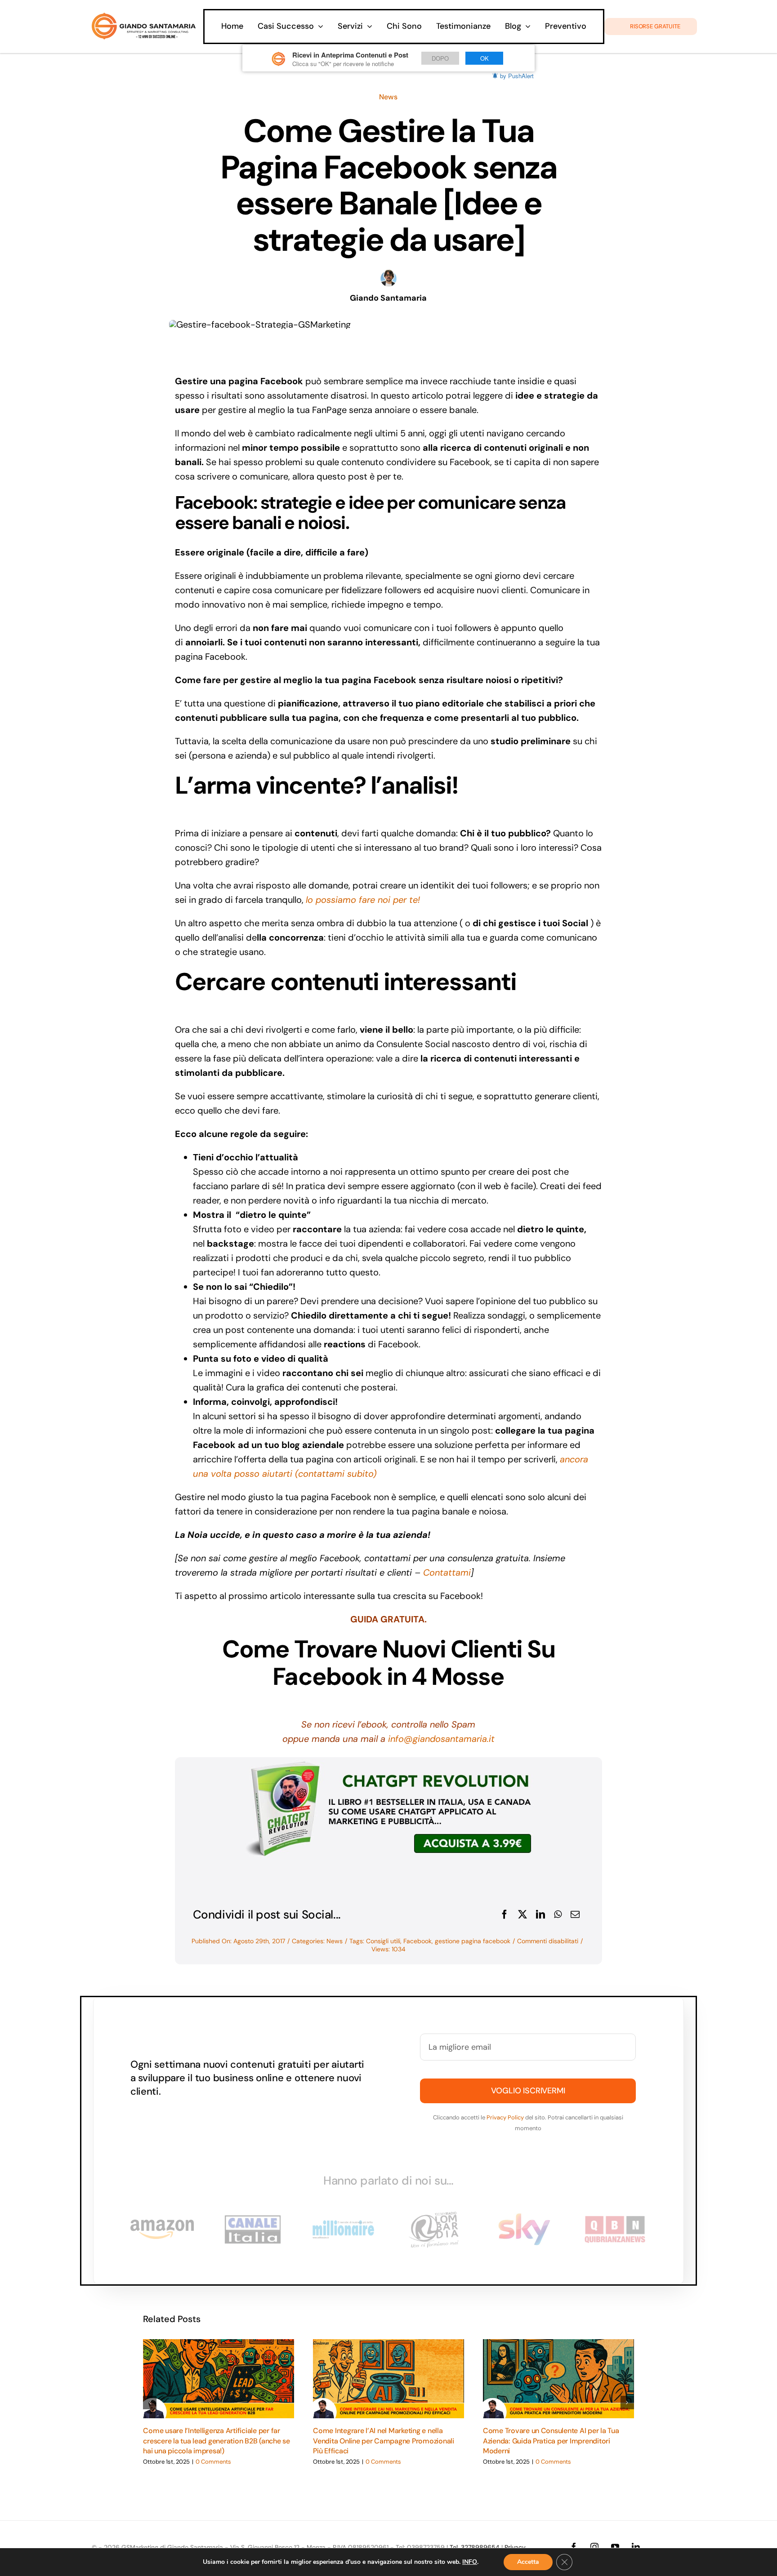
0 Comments (213, 2462)
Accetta (528, 2562)
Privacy (515, 2547)
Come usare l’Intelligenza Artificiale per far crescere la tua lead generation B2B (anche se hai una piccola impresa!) (216, 2441)
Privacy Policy (505, 2117)
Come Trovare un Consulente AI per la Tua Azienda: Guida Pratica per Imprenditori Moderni (551, 2441)
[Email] (575, 1914)
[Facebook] (505, 1914)
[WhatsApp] (558, 1914)
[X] (522, 1914)
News (388, 97)
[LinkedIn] (540, 1914)
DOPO (440, 58)
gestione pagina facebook (473, 1941)
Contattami (447, 1572)
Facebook (418, 1941)
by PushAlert (517, 76)
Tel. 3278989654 (475, 2547)
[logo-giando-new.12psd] (144, 17)
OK (485, 58)
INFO (470, 2562)
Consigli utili (383, 1941)
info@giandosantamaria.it (441, 1739)
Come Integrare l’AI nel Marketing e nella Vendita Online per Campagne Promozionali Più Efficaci (384, 2441)
